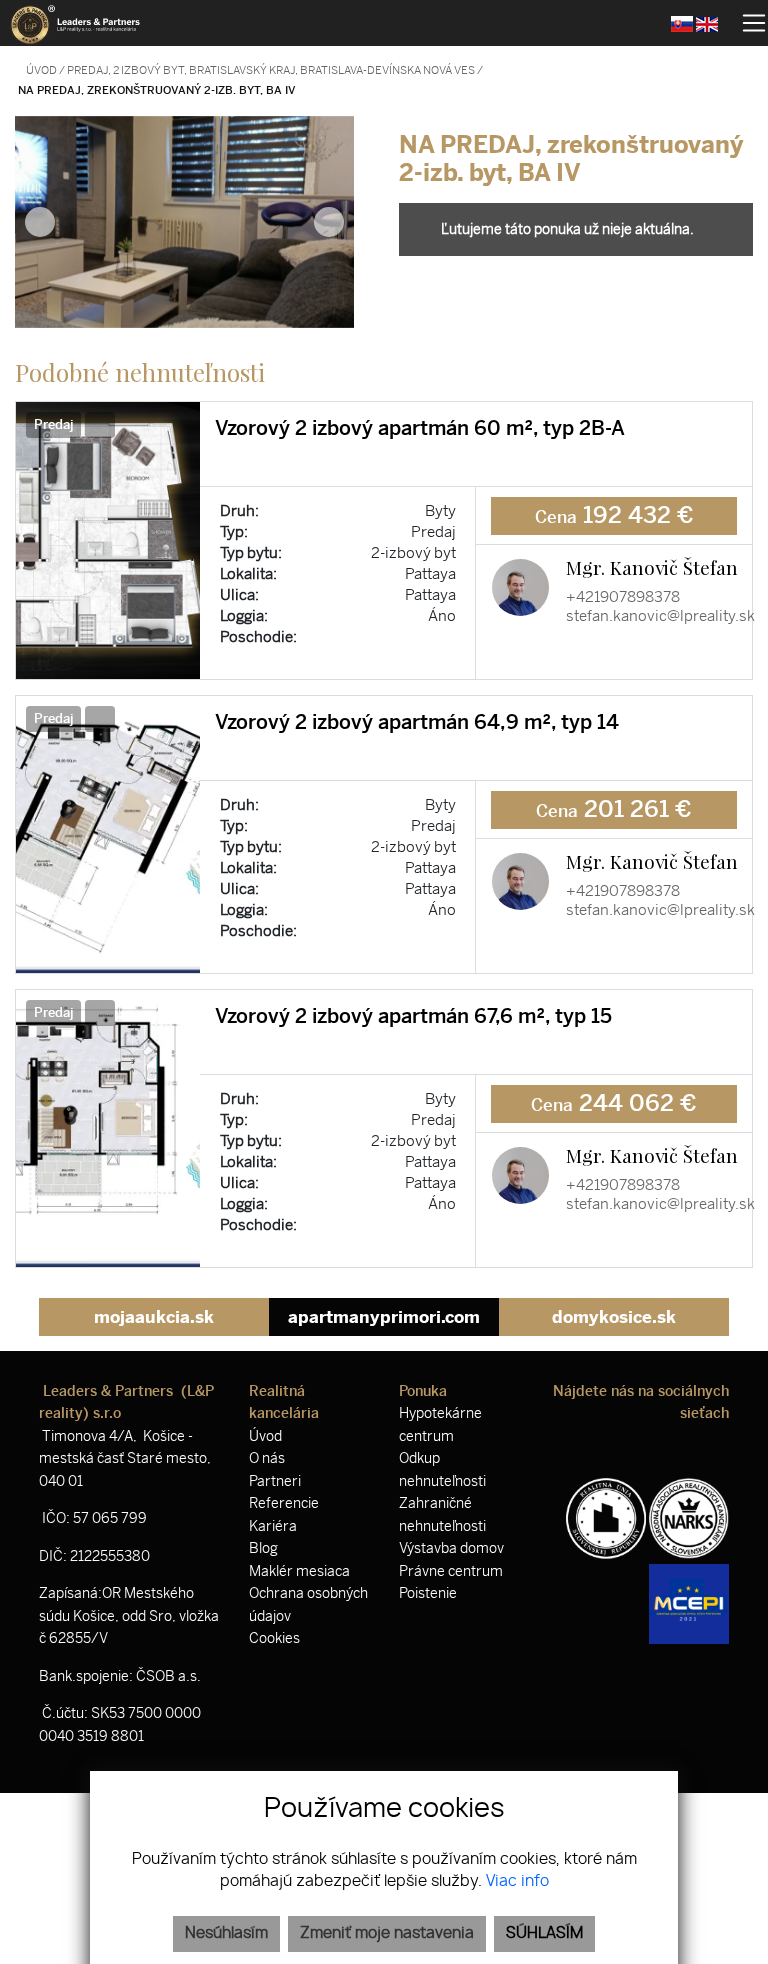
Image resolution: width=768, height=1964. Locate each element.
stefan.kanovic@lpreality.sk (660, 616)
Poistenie (428, 1593)
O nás (267, 1458)
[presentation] (40, 222)
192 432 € (614, 515)
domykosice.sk (614, 1317)
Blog (263, 1548)
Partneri (275, 1481)
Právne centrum (451, 1571)
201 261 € (614, 809)
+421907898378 (623, 597)
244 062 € (614, 1103)
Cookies (274, 1638)
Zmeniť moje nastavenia (387, 1933)
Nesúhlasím (226, 1933)
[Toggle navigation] (746, 23)
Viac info (517, 1881)
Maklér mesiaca (299, 1571)
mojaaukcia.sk (154, 1317)
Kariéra (273, 1526)
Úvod (40, 70)
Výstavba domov (451, 1548)
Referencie (284, 1503)
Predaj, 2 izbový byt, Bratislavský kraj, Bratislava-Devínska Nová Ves (272, 70)
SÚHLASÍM (544, 1933)
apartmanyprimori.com (384, 1317)
